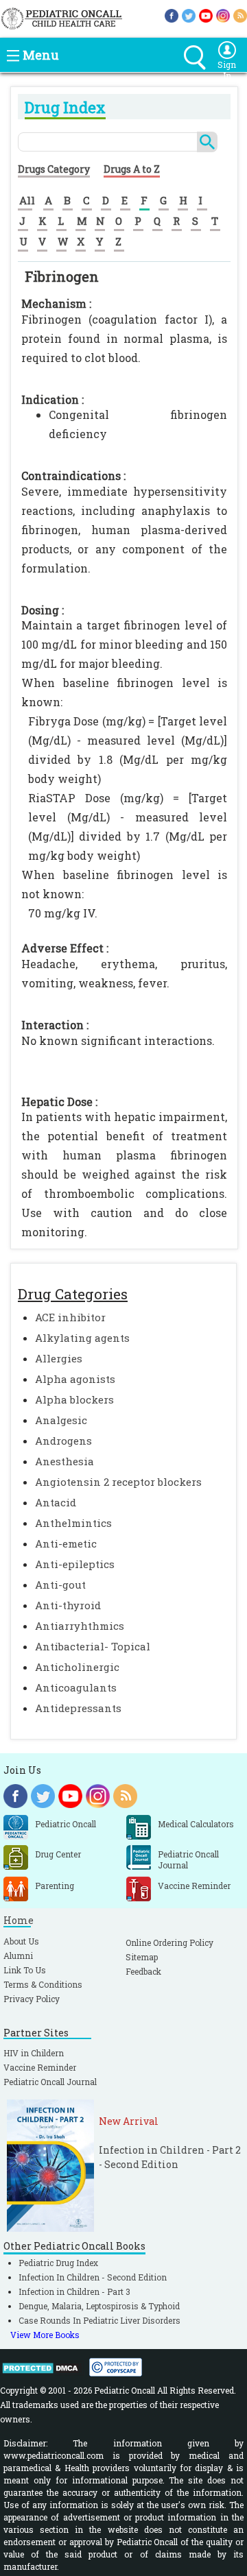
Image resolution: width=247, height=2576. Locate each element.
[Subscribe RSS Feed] (240, 15)
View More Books (45, 2335)
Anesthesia (64, 1461)
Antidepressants (78, 1708)
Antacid (56, 1502)
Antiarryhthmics (80, 1626)
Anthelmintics (73, 1523)
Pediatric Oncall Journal (50, 2082)
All (27, 200)
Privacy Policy (32, 1999)
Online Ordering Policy (169, 1942)
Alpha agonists (75, 1379)
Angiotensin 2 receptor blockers (118, 1482)
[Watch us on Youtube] (206, 15)
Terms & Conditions (43, 1984)
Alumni (18, 1955)
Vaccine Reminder (40, 2067)
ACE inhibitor (70, 1317)
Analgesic (61, 1420)
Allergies (59, 1358)
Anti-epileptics (75, 1564)
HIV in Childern (34, 2053)
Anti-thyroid (68, 1605)
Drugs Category (54, 169)
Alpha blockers (74, 1399)
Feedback (143, 1971)
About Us (21, 1941)
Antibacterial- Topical (93, 1646)
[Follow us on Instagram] (223, 15)
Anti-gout (60, 1585)
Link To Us (25, 1970)
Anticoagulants (76, 1687)
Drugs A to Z (132, 169)
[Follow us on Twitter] (189, 15)
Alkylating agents (82, 1338)
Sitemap (142, 1957)
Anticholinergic (77, 1667)
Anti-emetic (66, 1543)
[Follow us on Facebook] (172, 15)
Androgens (63, 1441)
